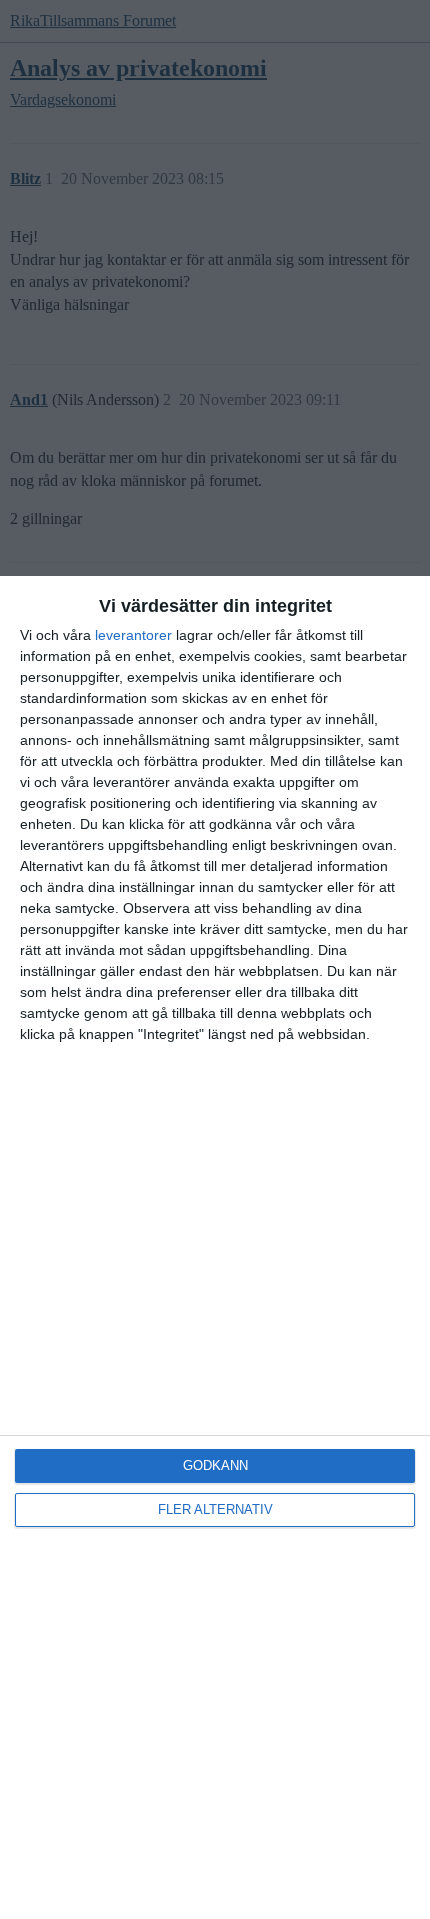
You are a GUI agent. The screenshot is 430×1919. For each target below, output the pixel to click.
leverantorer (133, 635)
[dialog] (215, 1247)
